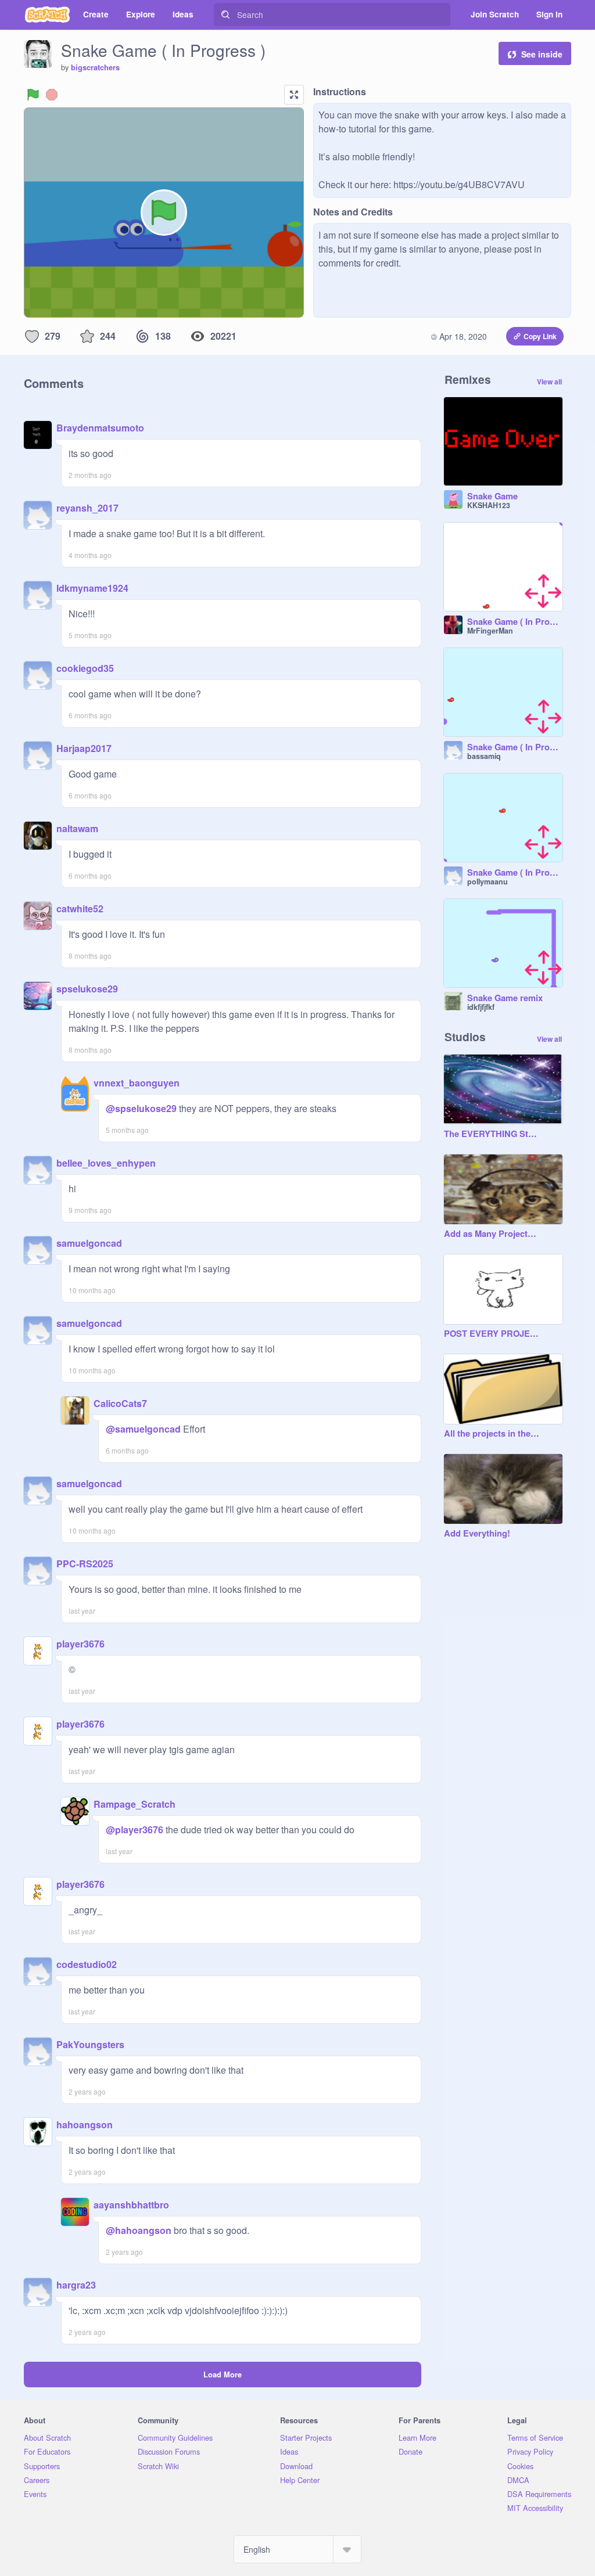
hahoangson (85, 2125)
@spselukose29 (141, 1108)
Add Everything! (477, 1534)
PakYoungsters (90, 2044)
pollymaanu (488, 882)
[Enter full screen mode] (294, 95)
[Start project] (33, 95)
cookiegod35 (85, 668)
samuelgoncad (89, 1243)
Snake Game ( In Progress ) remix (515, 622)
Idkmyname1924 (92, 588)
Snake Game (492, 497)
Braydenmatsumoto (100, 428)
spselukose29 (87, 989)
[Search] (225, 15)
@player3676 (135, 1830)
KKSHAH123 (489, 505)
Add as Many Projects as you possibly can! (492, 1234)
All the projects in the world (492, 1434)
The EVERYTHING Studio (492, 1134)
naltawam (77, 828)
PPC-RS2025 (85, 1564)
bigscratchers (95, 67)
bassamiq (484, 756)
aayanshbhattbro (131, 2205)
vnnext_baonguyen (137, 1083)
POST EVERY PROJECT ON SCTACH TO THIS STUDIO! (492, 1334)
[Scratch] (47, 15)
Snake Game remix (505, 998)
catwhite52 (80, 909)
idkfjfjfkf (481, 1007)
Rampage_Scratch (135, 1804)
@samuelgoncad (143, 1429)
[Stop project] (52, 95)
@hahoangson (139, 2230)
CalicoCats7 (120, 1403)
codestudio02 (87, 1964)
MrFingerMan (490, 631)
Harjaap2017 (84, 748)
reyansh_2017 (87, 508)
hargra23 (76, 2285)
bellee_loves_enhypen (106, 1163)
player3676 (80, 1644)
